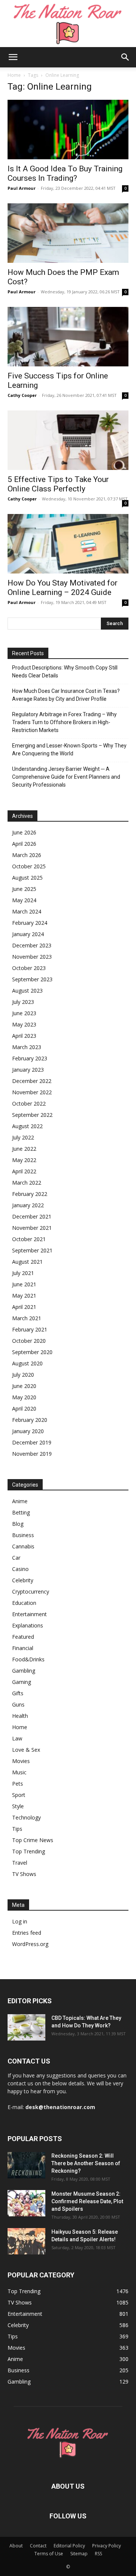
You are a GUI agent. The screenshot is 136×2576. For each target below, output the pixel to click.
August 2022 (27, 1126)
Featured (23, 1637)
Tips (17, 1829)
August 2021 (27, 1262)
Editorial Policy (69, 2546)
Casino (20, 1569)
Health (20, 1716)
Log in (20, 1921)
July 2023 (23, 1002)
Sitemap (79, 2554)
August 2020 (27, 1363)
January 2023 (28, 1070)
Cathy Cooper (22, 395)
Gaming (22, 1682)
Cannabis (23, 1546)
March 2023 (27, 1047)
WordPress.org (30, 1944)
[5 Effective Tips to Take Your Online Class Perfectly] (68, 440)
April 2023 (24, 1036)
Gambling (24, 1671)
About (16, 2546)
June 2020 (24, 1386)
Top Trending (29, 1851)
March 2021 (27, 1318)
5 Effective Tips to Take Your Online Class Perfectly (58, 484)
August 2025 (27, 878)
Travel (20, 1863)
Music (19, 1772)
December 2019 (32, 1442)
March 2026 (27, 855)
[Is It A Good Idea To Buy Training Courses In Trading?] (68, 130)
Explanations (28, 1625)
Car (16, 1558)
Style (18, 1806)
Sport (19, 1795)
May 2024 (24, 900)
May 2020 (24, 1397)
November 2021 (32, 1228)
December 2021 (32, 1216)
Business (23, 1535)
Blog (18, 1524)
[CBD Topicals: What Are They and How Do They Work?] (26, 2027)
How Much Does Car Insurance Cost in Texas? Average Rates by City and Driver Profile (66, 695)
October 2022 (29, 1103)
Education (24, 1603)
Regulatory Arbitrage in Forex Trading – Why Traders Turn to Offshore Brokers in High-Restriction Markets (64, 722)
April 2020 (24, 1408)
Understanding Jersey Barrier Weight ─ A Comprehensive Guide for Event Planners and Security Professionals (66, 777)
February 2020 (30, 1420)
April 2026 (24, 844)
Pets (18, 1784)
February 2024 (30, 923)
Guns (18, 1704)
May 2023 (24, 1024)
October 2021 (29, 1239)
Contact (38, 2546)
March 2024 (27, 911)
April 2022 (24, 1171)
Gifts (18, 1693)
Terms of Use (49, 2554)
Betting (21, 1512)
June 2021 (24, 1284)
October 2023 (29, 968)
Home (14, 75)
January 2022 (28, 1205)
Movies (21, 1761)
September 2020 (32, 1352)
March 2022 (27, 1183)
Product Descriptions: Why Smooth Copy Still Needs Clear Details (65, 672)
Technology (26, 1817)
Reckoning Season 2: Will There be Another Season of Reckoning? (86, 2163)
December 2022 (32, 1081)
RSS (98, 2554)
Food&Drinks (28, 1659)
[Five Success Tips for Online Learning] (68, 337)
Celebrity (23, 1580)
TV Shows (24, 1874)
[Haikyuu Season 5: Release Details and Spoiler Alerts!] (26, 2241)
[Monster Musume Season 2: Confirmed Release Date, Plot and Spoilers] (26, 2203)
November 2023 (32, 957)
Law (17, 1738)
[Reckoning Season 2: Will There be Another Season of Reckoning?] (26, 2165)
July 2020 (23, 1375)
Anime (20, 1501)
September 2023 (32, 979)
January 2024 (28, 934)
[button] (13, 57)
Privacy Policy (107, 2546)
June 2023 (24, 1013)
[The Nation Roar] (68, 24)
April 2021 (24, 1307)
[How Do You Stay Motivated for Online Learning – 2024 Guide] (68, 544)
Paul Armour (22, 188)
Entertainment (29, 1614)
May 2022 (24, 1160)
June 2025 (24, 889)
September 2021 (32, 1250)
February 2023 (30, 1058)
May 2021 (24, 1296)
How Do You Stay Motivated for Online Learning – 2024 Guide (63, 588)
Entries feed (27, 1933)
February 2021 (30, 1329)
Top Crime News (33, 1840)
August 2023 (27, 991)
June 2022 (24, 1149)
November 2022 (32, 1092)
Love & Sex (26, 1750)
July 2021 (23, 1273)
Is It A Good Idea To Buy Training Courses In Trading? (65, 173)
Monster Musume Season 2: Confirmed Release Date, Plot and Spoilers (87, 2201)
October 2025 (29, 866)
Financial (23, 1648)
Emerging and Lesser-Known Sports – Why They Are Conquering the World (69, 750)
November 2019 (32, 1454)
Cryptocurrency (31, 1592)
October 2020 (29, 1341)
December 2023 (32, 945)
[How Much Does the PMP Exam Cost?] (68, 233)
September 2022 (32, 1115)
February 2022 (30, 1194)
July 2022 (23, 1137)
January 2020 (28, 1431)
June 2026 (24, 832)
